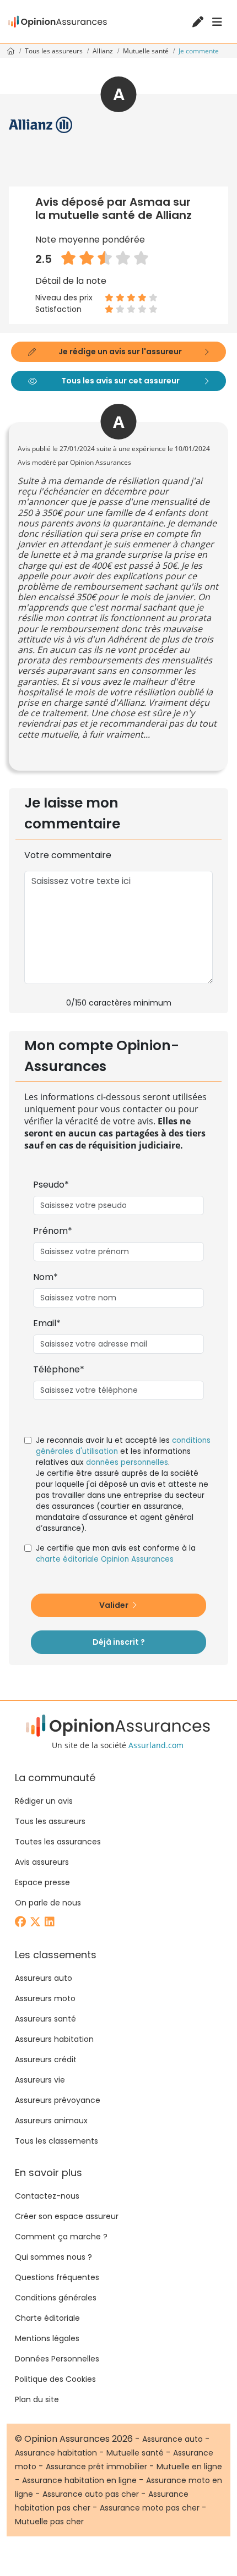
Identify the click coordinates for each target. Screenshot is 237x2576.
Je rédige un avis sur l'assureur (120, 351)
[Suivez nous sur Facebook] (21, 1923)
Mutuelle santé (147, 51)
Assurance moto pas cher (150, 2508)
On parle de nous (48, 1903)
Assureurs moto (45, 1998)
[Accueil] (58, 22)
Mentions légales (47, 2338)
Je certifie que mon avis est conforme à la (116, 1554)
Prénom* (53, 1231)
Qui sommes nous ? (53, 2257)
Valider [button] (115, 1605)
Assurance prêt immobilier (96, 2467)
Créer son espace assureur (67, 2216)
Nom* (45, 1277)
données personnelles (127, 1462)
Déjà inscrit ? (119, 1642)
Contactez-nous (47, 2196)
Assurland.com (156, 1745)
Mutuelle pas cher (49, 2522)
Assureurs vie (40, 2080)
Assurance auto (173, 2439)
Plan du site (37, 2399)
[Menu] (217, 22)
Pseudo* (51, 1185)
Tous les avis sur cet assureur (120, 381)
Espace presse (42, 1882)
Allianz (104, 51)
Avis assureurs (42, 1862)
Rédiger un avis (44, 1801)
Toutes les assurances (58, 1842)
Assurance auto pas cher (91, 2494)
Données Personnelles (57, 2359)
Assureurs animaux (51, 2121)
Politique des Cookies (55, 2379)
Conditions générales (56, 2298)
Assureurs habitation (54, 2039)
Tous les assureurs (55, 51)
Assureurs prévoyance (58, 2100)
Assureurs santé (45, 2019)
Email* (47, 1323)
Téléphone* (59, 1369)
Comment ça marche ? (61, 2237)
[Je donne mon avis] (199, 23)
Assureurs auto (44, 1978)
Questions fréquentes (57, 2277)
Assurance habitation (56, 2453)
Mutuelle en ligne (189, 2467)
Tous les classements (56, 2141)
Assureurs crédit (46, 2059)
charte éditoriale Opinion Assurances (105, 1559)
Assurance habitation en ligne (79, 2480)
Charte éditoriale (47, 2318)
